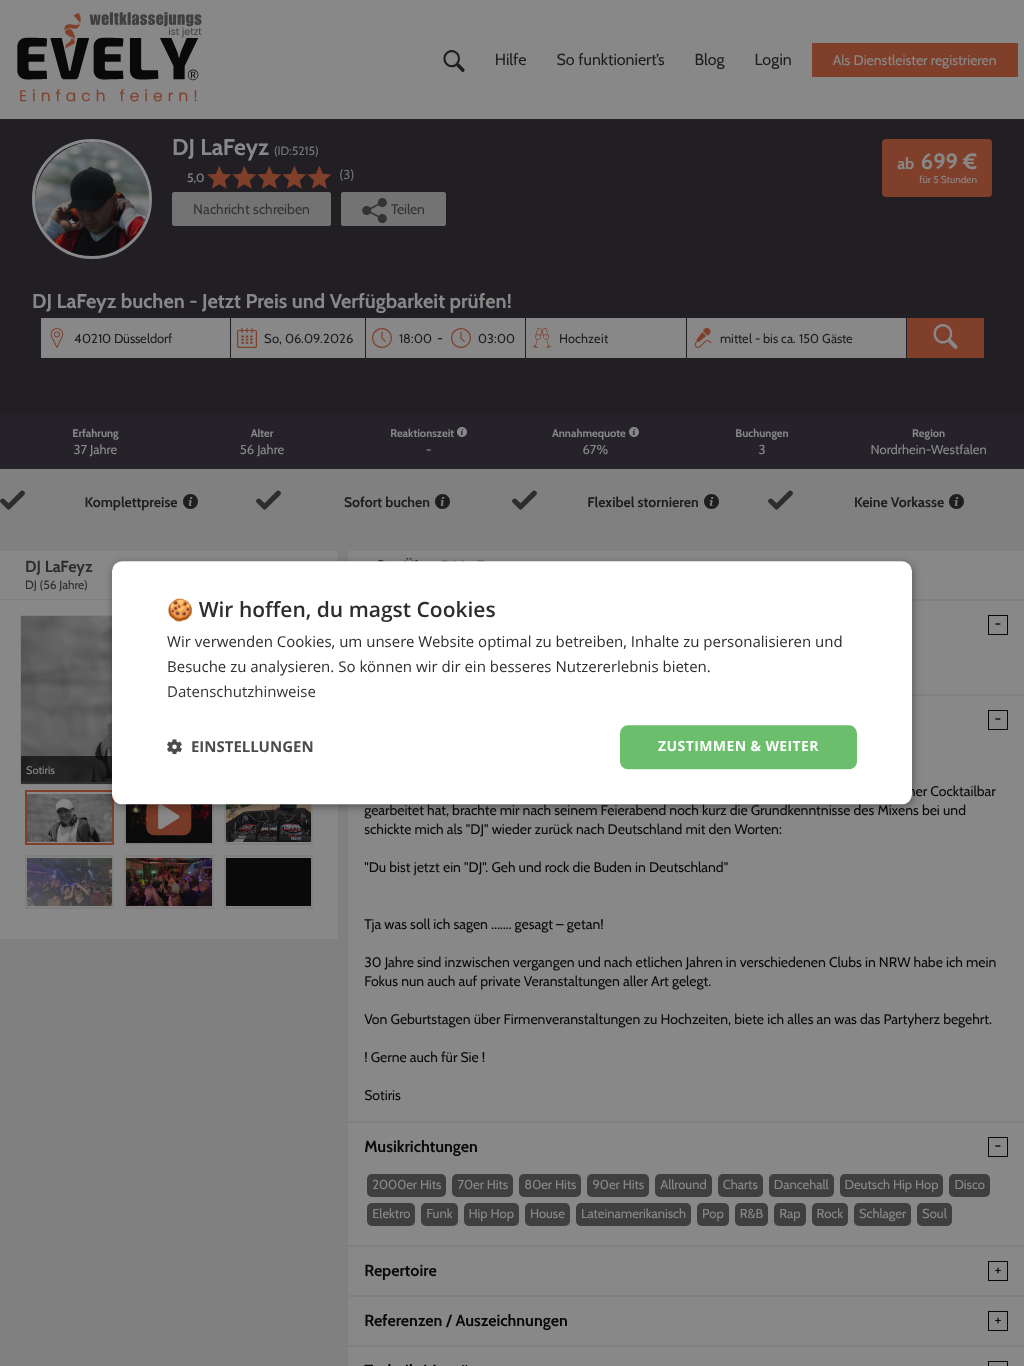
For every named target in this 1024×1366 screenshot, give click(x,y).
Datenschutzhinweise (241, 692)
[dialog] (512, 682)
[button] (240, 747)
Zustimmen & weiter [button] (738, 746)
